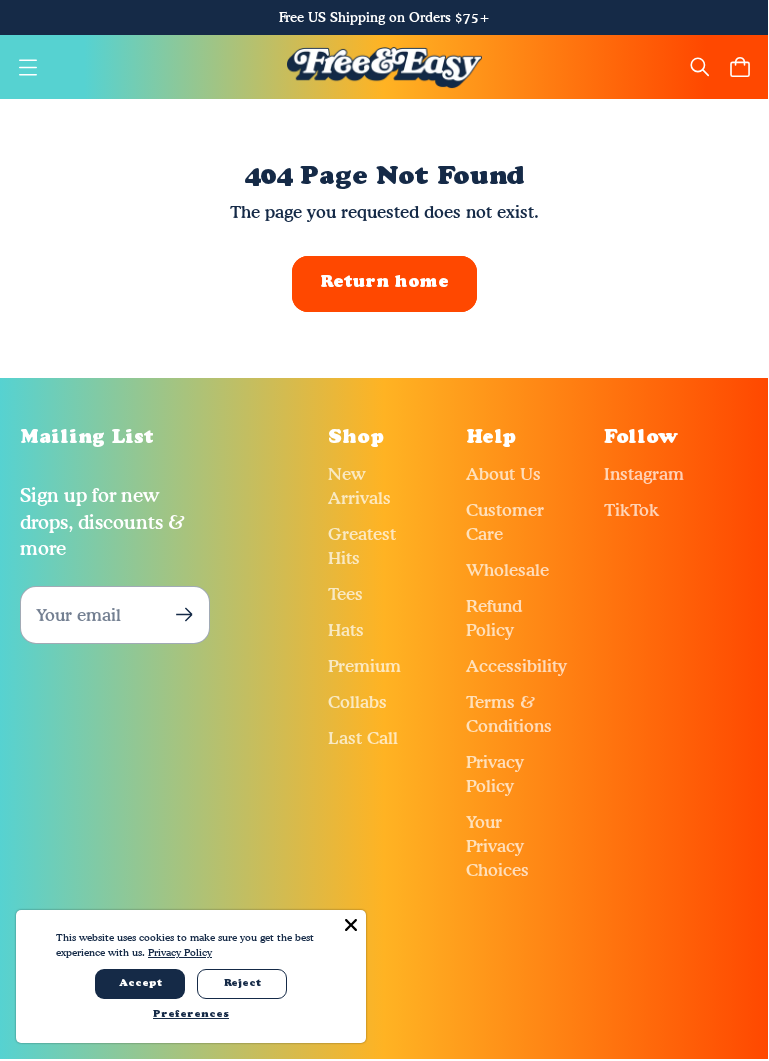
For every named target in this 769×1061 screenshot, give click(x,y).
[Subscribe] (184, 614)
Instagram (644, 473)
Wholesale (507, 569)
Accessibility (516, 665)
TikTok (631, 509)
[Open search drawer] (700, 67)
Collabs (357, 701)
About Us (503, 473)
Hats (346, 629)
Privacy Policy (180, 952)
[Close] (351, 925)
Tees (345, 593)
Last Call (363, 737)
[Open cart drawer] (740, 67)
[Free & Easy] (384, 67)
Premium (364, 665)
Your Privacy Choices (497, 845)
